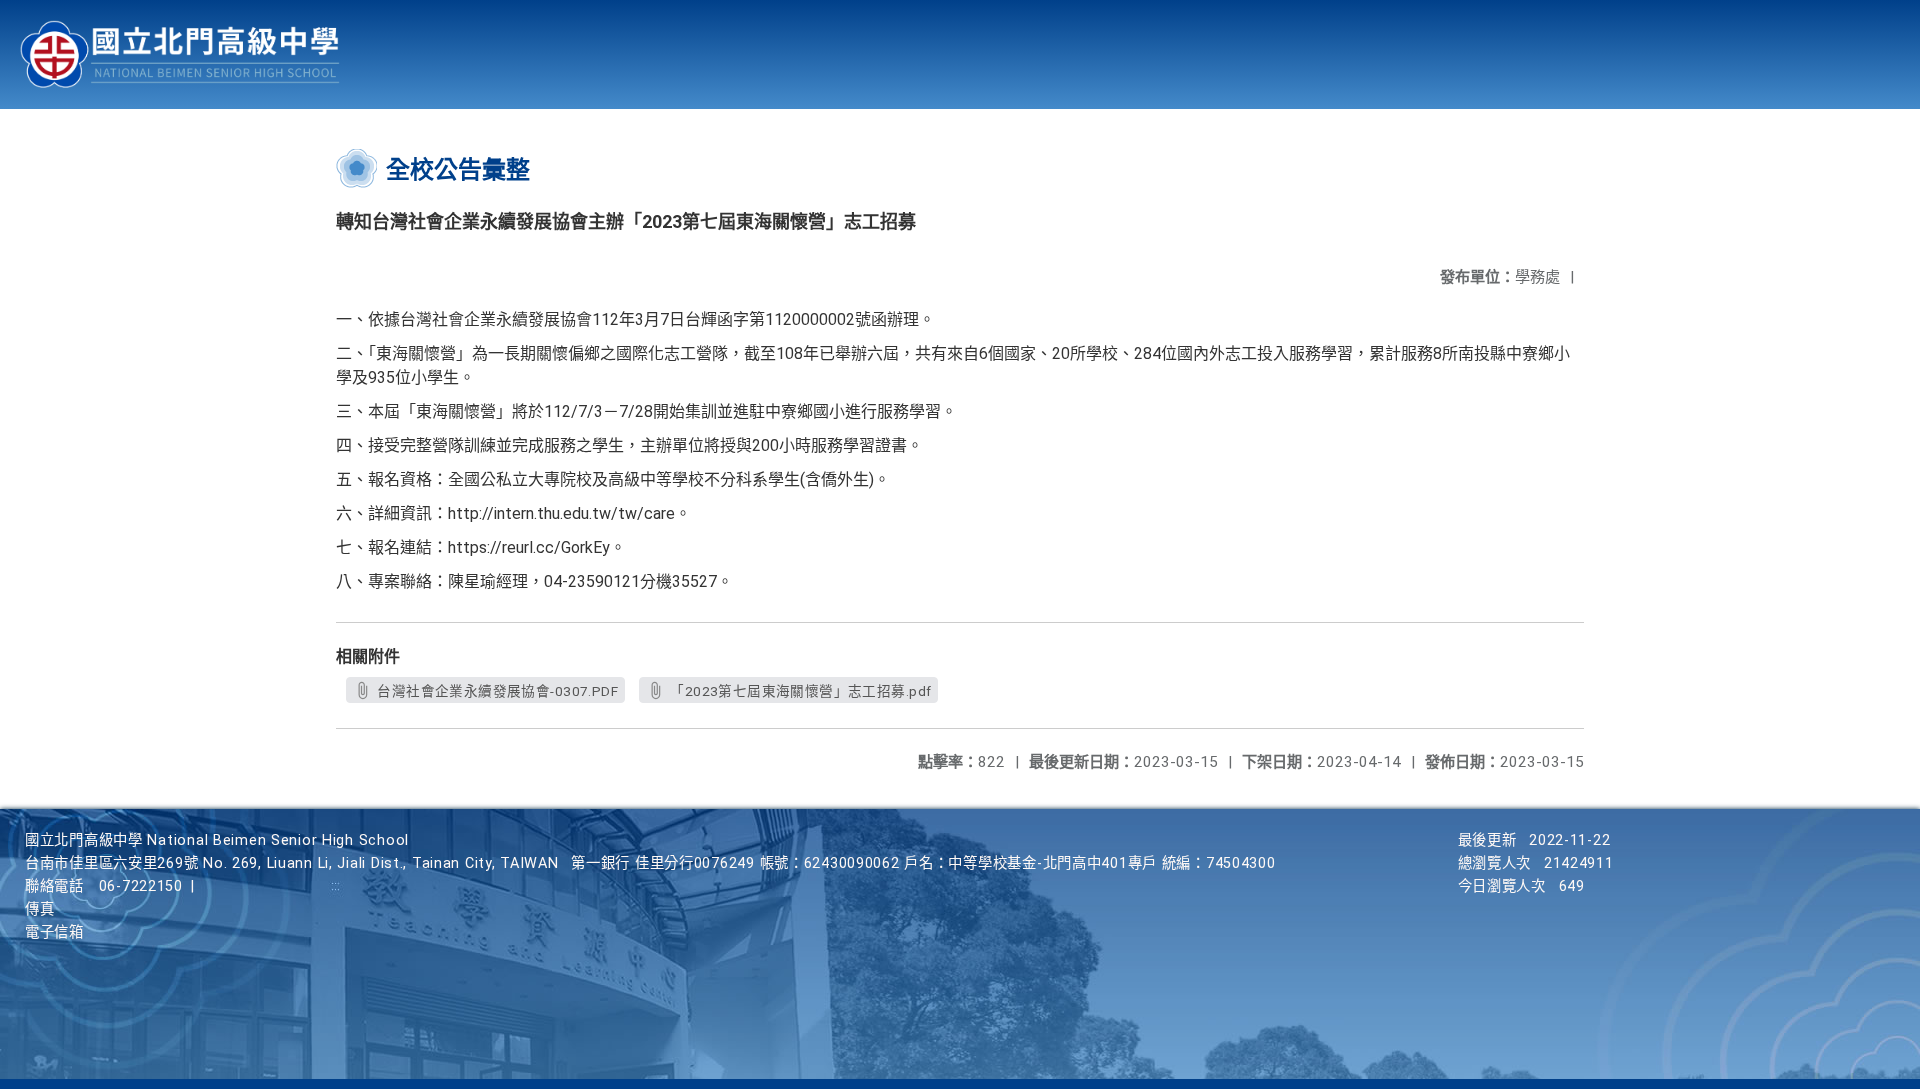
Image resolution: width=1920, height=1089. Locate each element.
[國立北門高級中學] (180, 54)
